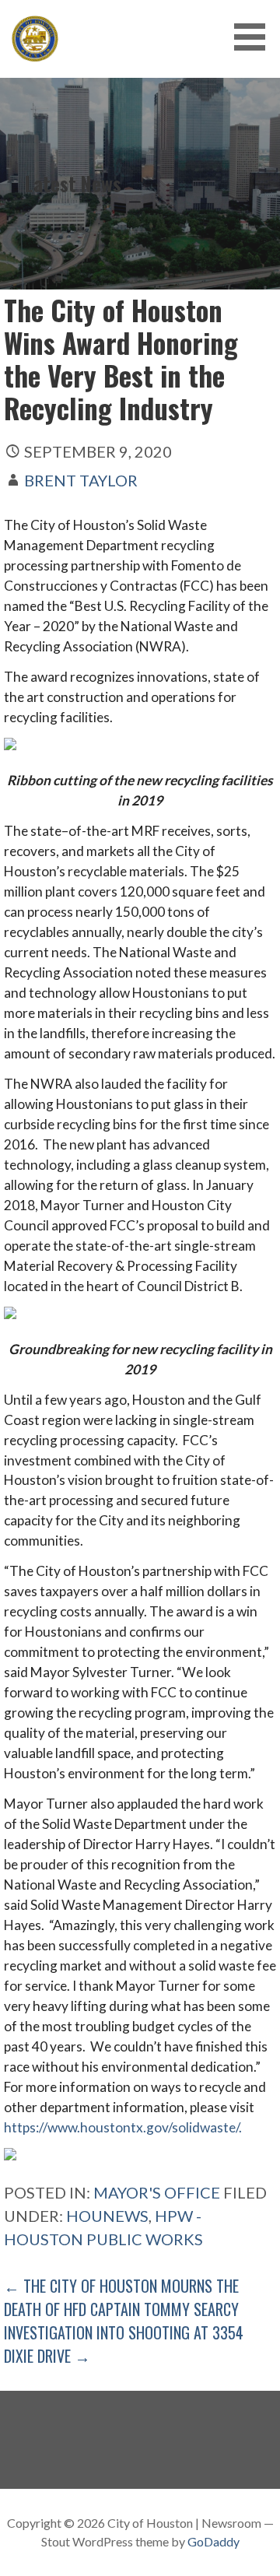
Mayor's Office (157, 2192)
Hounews (107, 2216)
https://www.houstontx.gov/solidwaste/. (123, 2127)
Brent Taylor (81, 480)
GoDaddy (213, 2541)
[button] (255, 37)
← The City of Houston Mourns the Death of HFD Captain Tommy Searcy (121, 2297)
